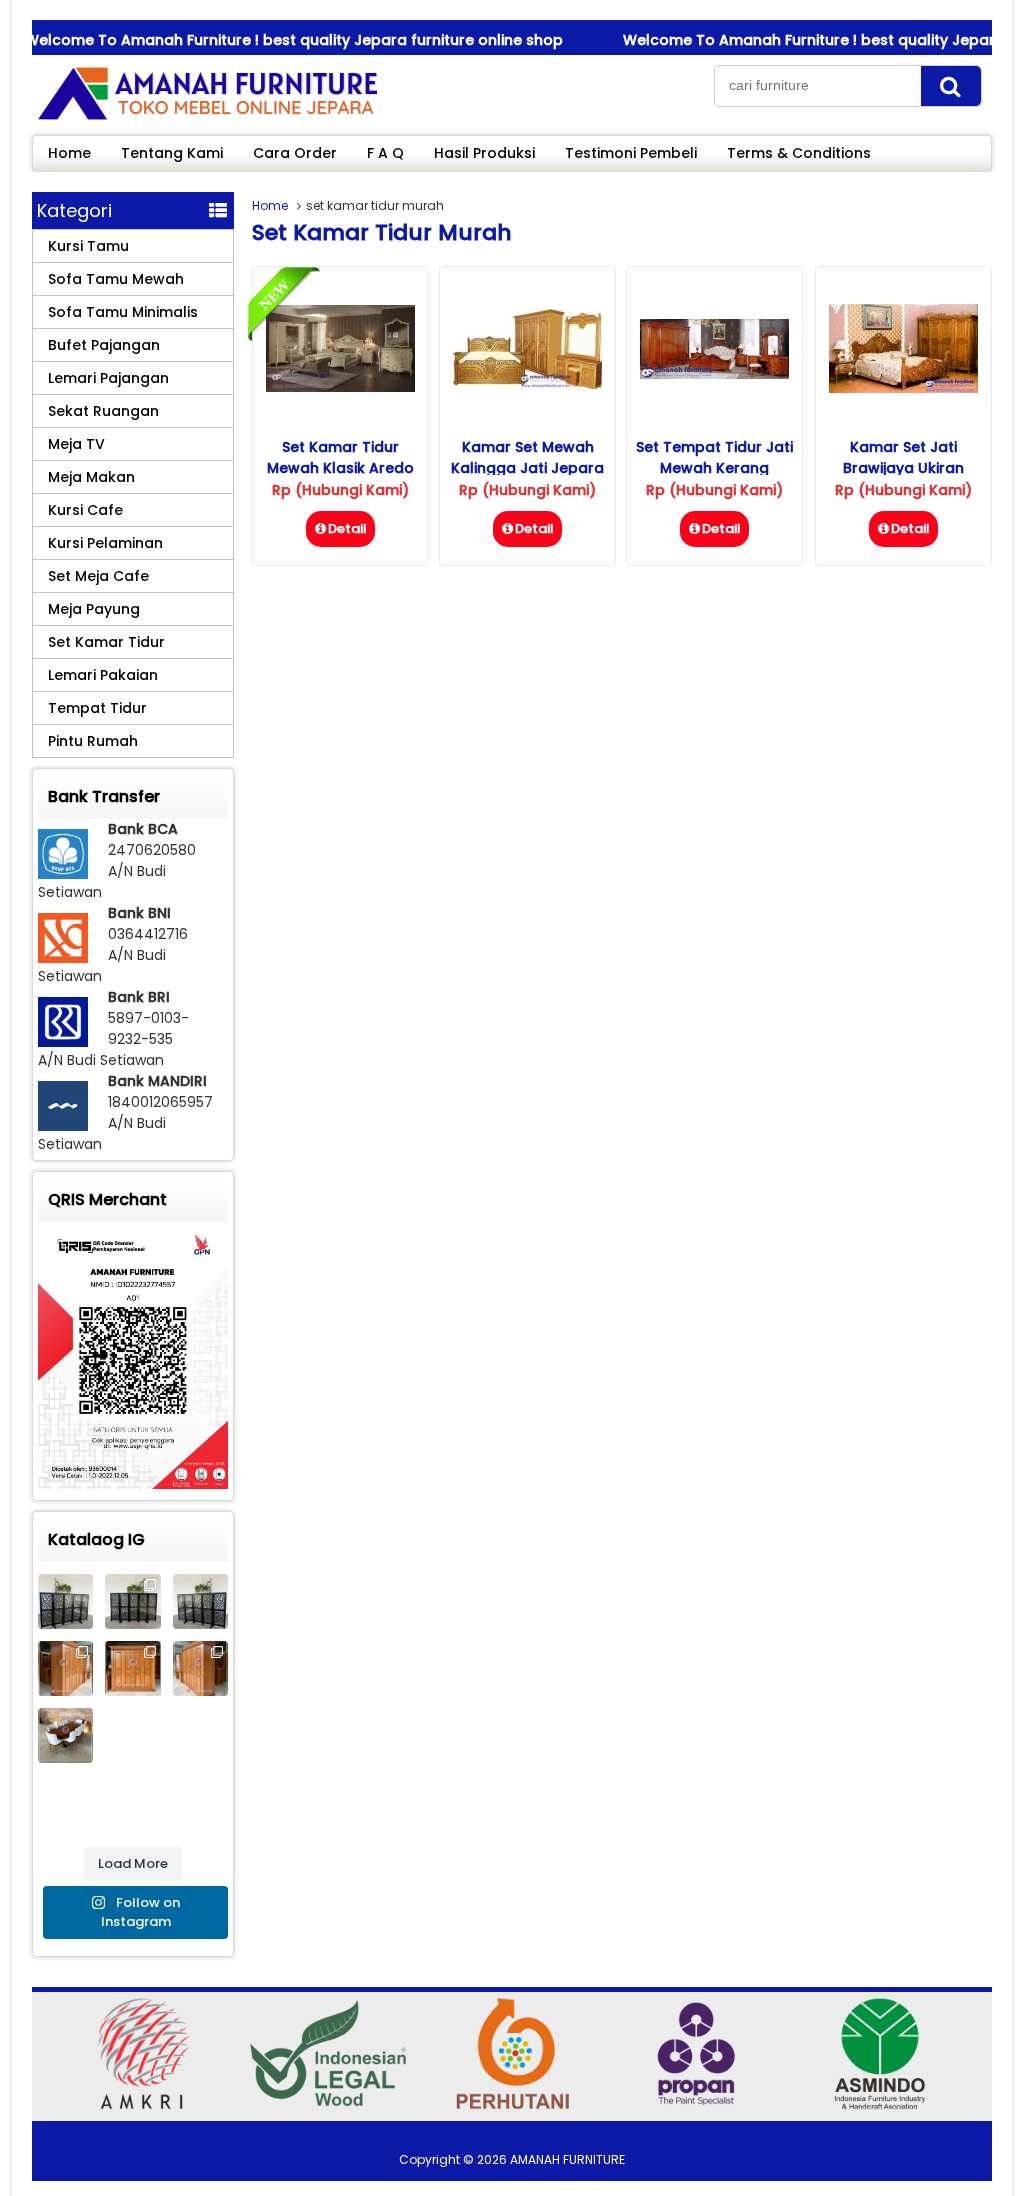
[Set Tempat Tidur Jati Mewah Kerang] (714, 374)
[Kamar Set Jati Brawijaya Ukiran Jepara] (903, 388)
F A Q (385, 153)
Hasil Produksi (484, 153)
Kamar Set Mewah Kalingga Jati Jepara (527, 457)
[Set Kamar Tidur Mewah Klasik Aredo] (340, 387)
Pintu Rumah (93, 741)
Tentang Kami (172, 153)
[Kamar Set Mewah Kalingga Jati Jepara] (527, 384)
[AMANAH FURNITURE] (207, 119)
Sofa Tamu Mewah (116, 279)
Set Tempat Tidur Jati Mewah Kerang (714, 457)
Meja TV (76, 444)
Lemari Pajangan (108, 378)
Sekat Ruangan (103, 411)
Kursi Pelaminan (105, 543)
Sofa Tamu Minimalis (123, 312)
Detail (347, 528)
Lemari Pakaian (103, 675)
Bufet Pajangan (104, 345)
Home (69, 153)
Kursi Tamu (88, 246)
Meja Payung (94, 609)
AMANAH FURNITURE (567, 2159)
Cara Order (295, 153)
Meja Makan (91, 477)
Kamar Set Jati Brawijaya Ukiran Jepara (903, 468)
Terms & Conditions (799, 153)
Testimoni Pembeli (631, 153)
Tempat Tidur (97, 708)
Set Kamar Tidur (106, 642)
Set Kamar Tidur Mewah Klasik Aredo (340, 457)
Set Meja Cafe (98, 576)
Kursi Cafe (85, 510)
